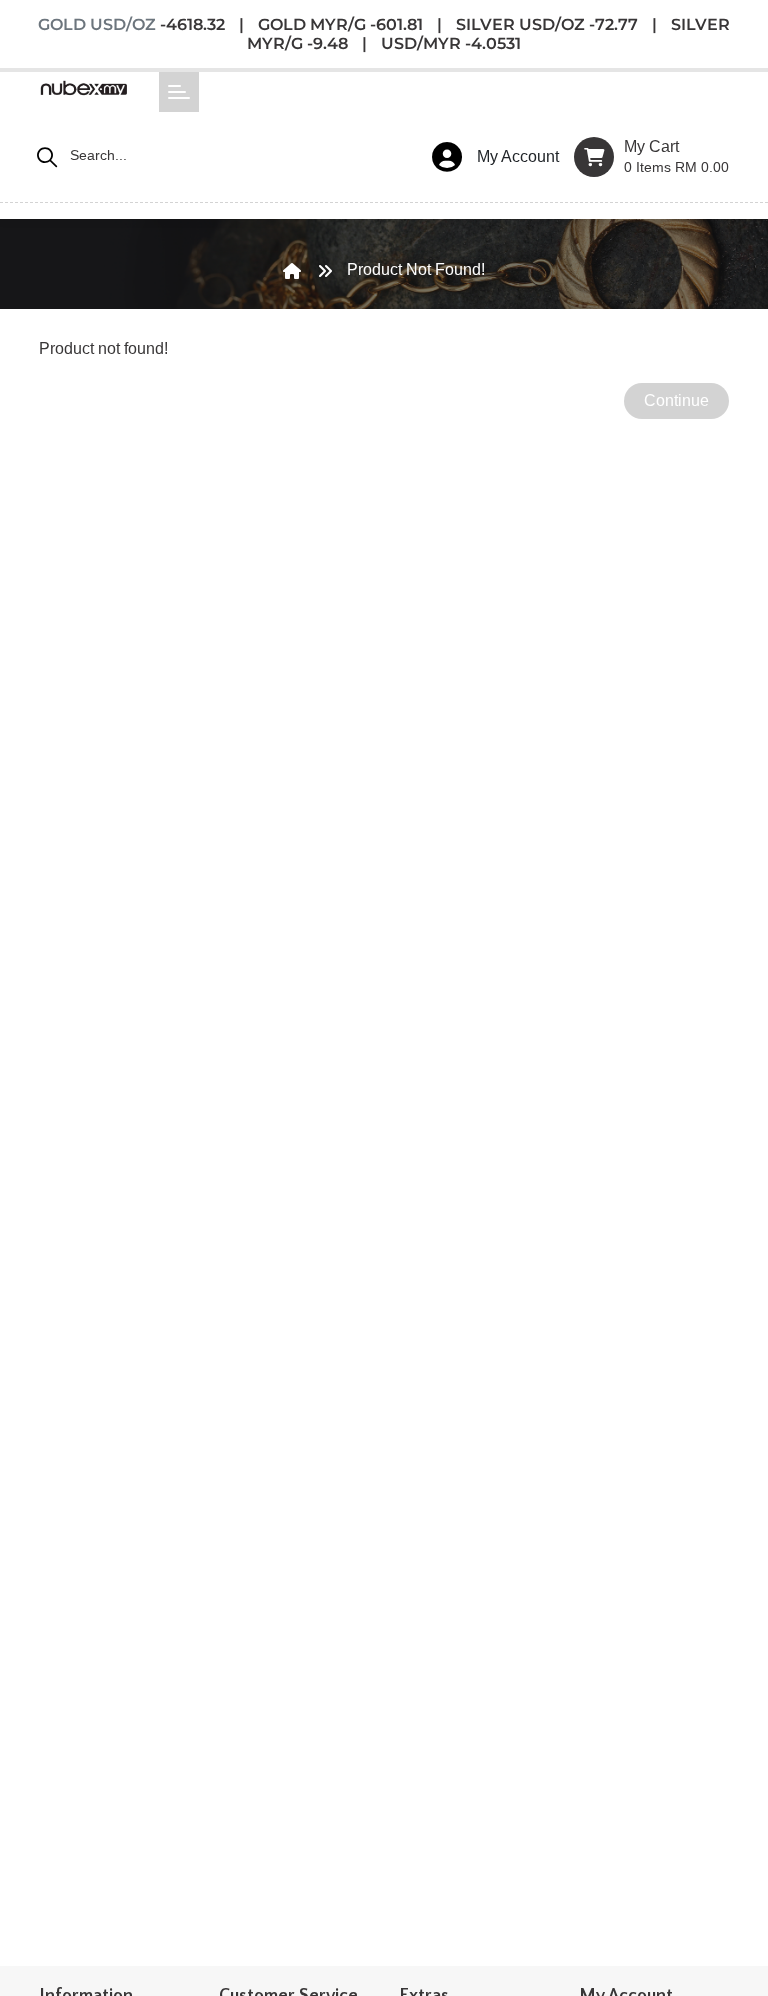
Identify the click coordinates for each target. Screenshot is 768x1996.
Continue (676, 400)
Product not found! (416, 269)
